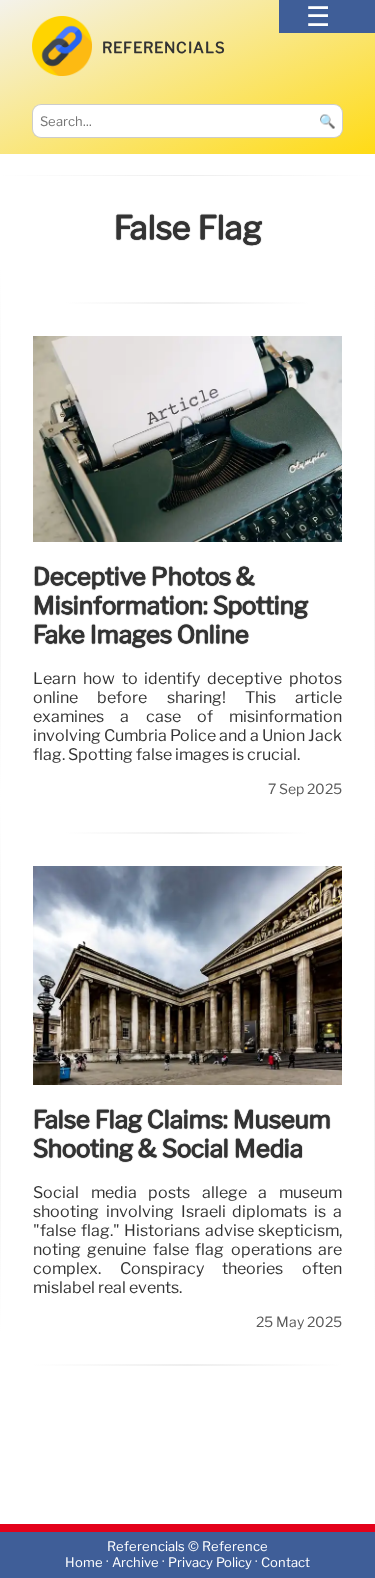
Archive (135, 1563)
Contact (285, 1563)
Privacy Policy (210, 1563)
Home (84, 1563)
